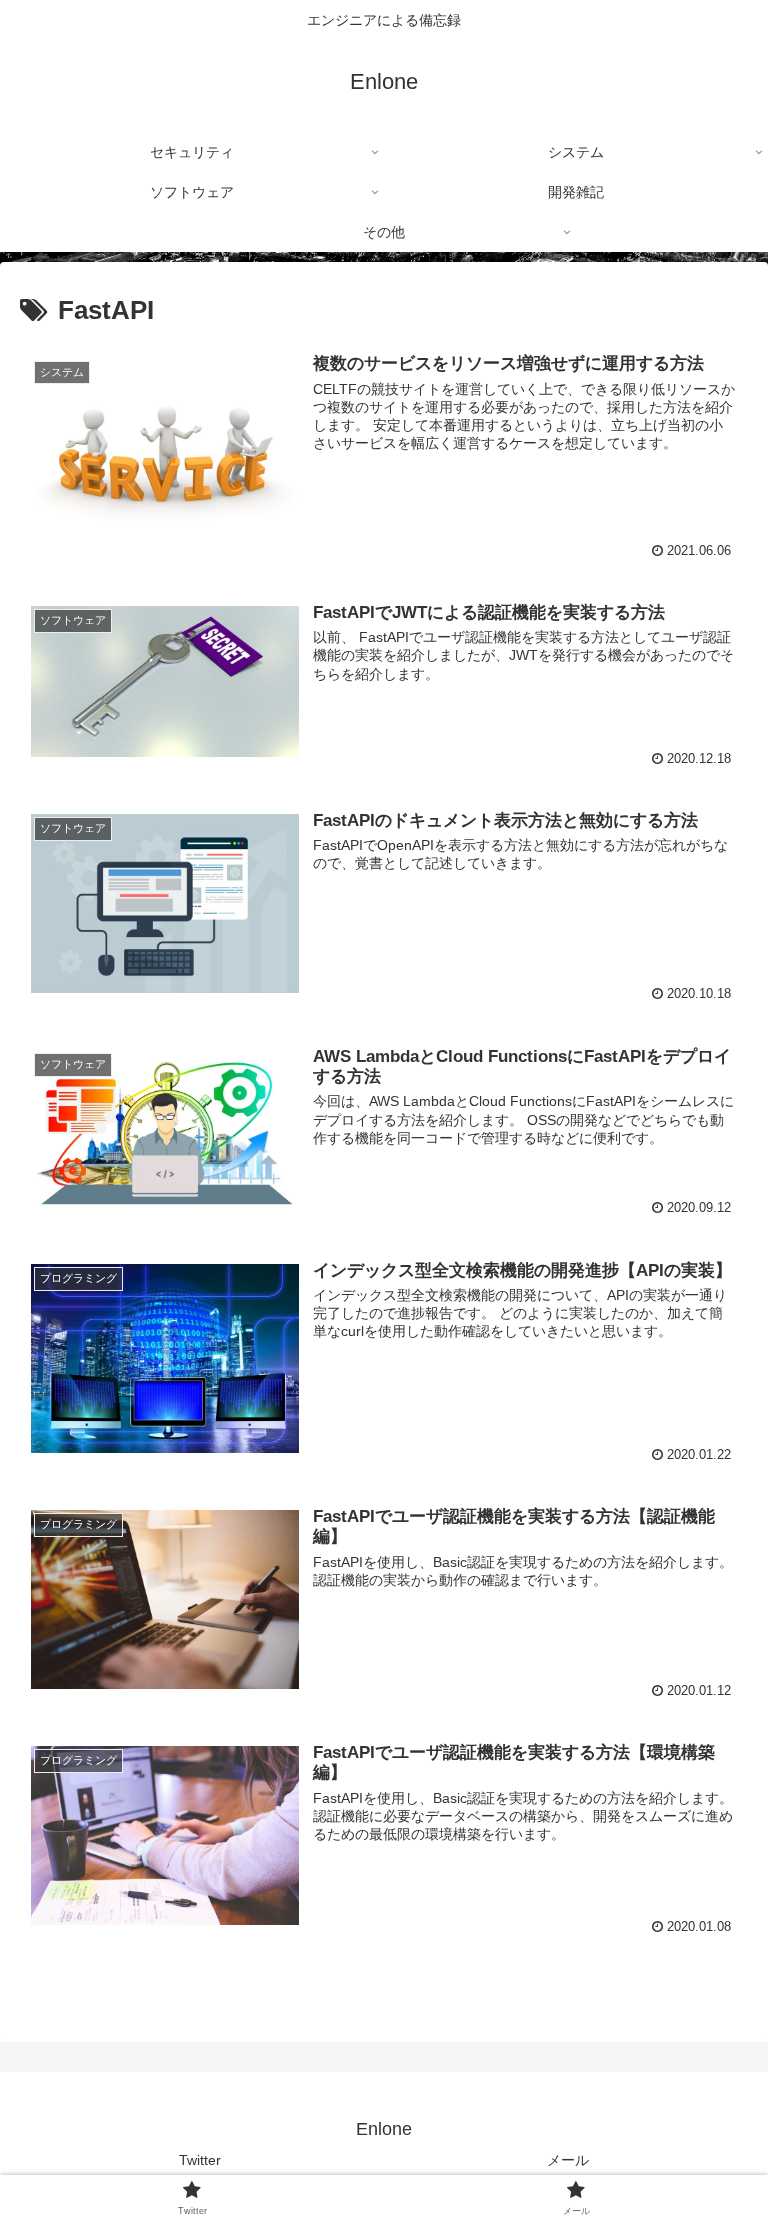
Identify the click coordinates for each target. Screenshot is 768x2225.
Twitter (200, 2160)
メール (568, 2160)
